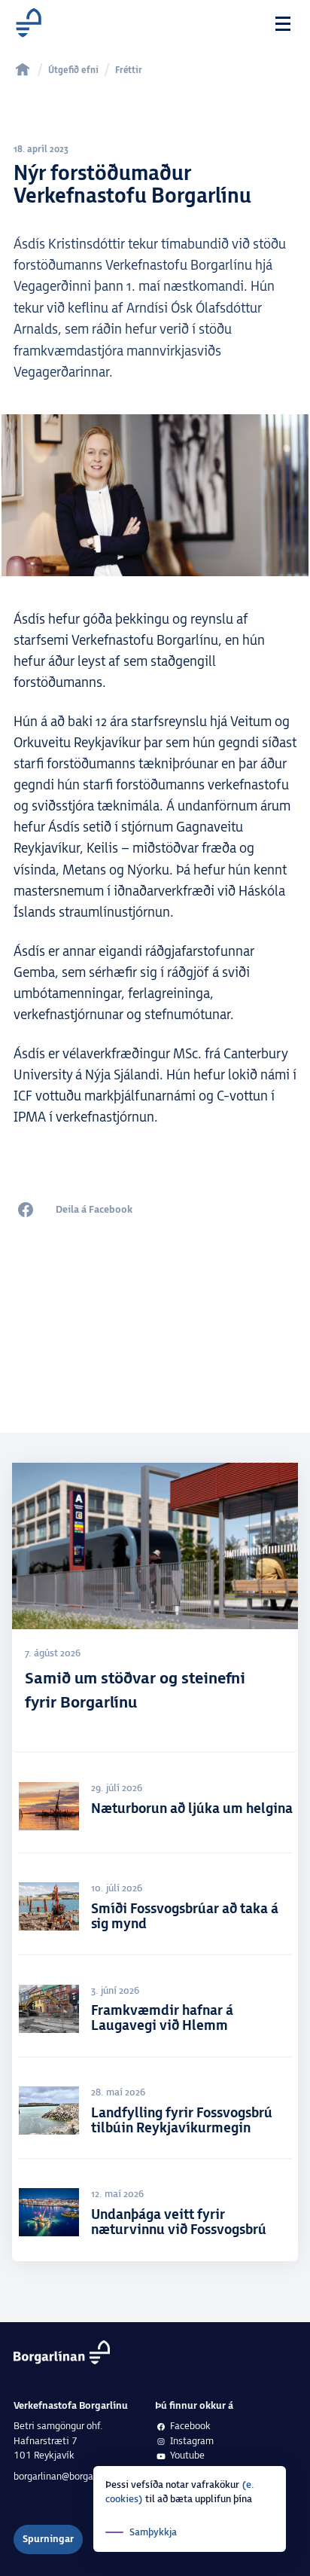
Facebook (190, 2426)
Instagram (192, 2441)
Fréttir (129, 70)
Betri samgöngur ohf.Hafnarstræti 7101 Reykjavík (58, 2441)
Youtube (187, 2455)
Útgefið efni (73, 70)
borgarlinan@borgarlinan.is (70, 2477)
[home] (23, 69)
